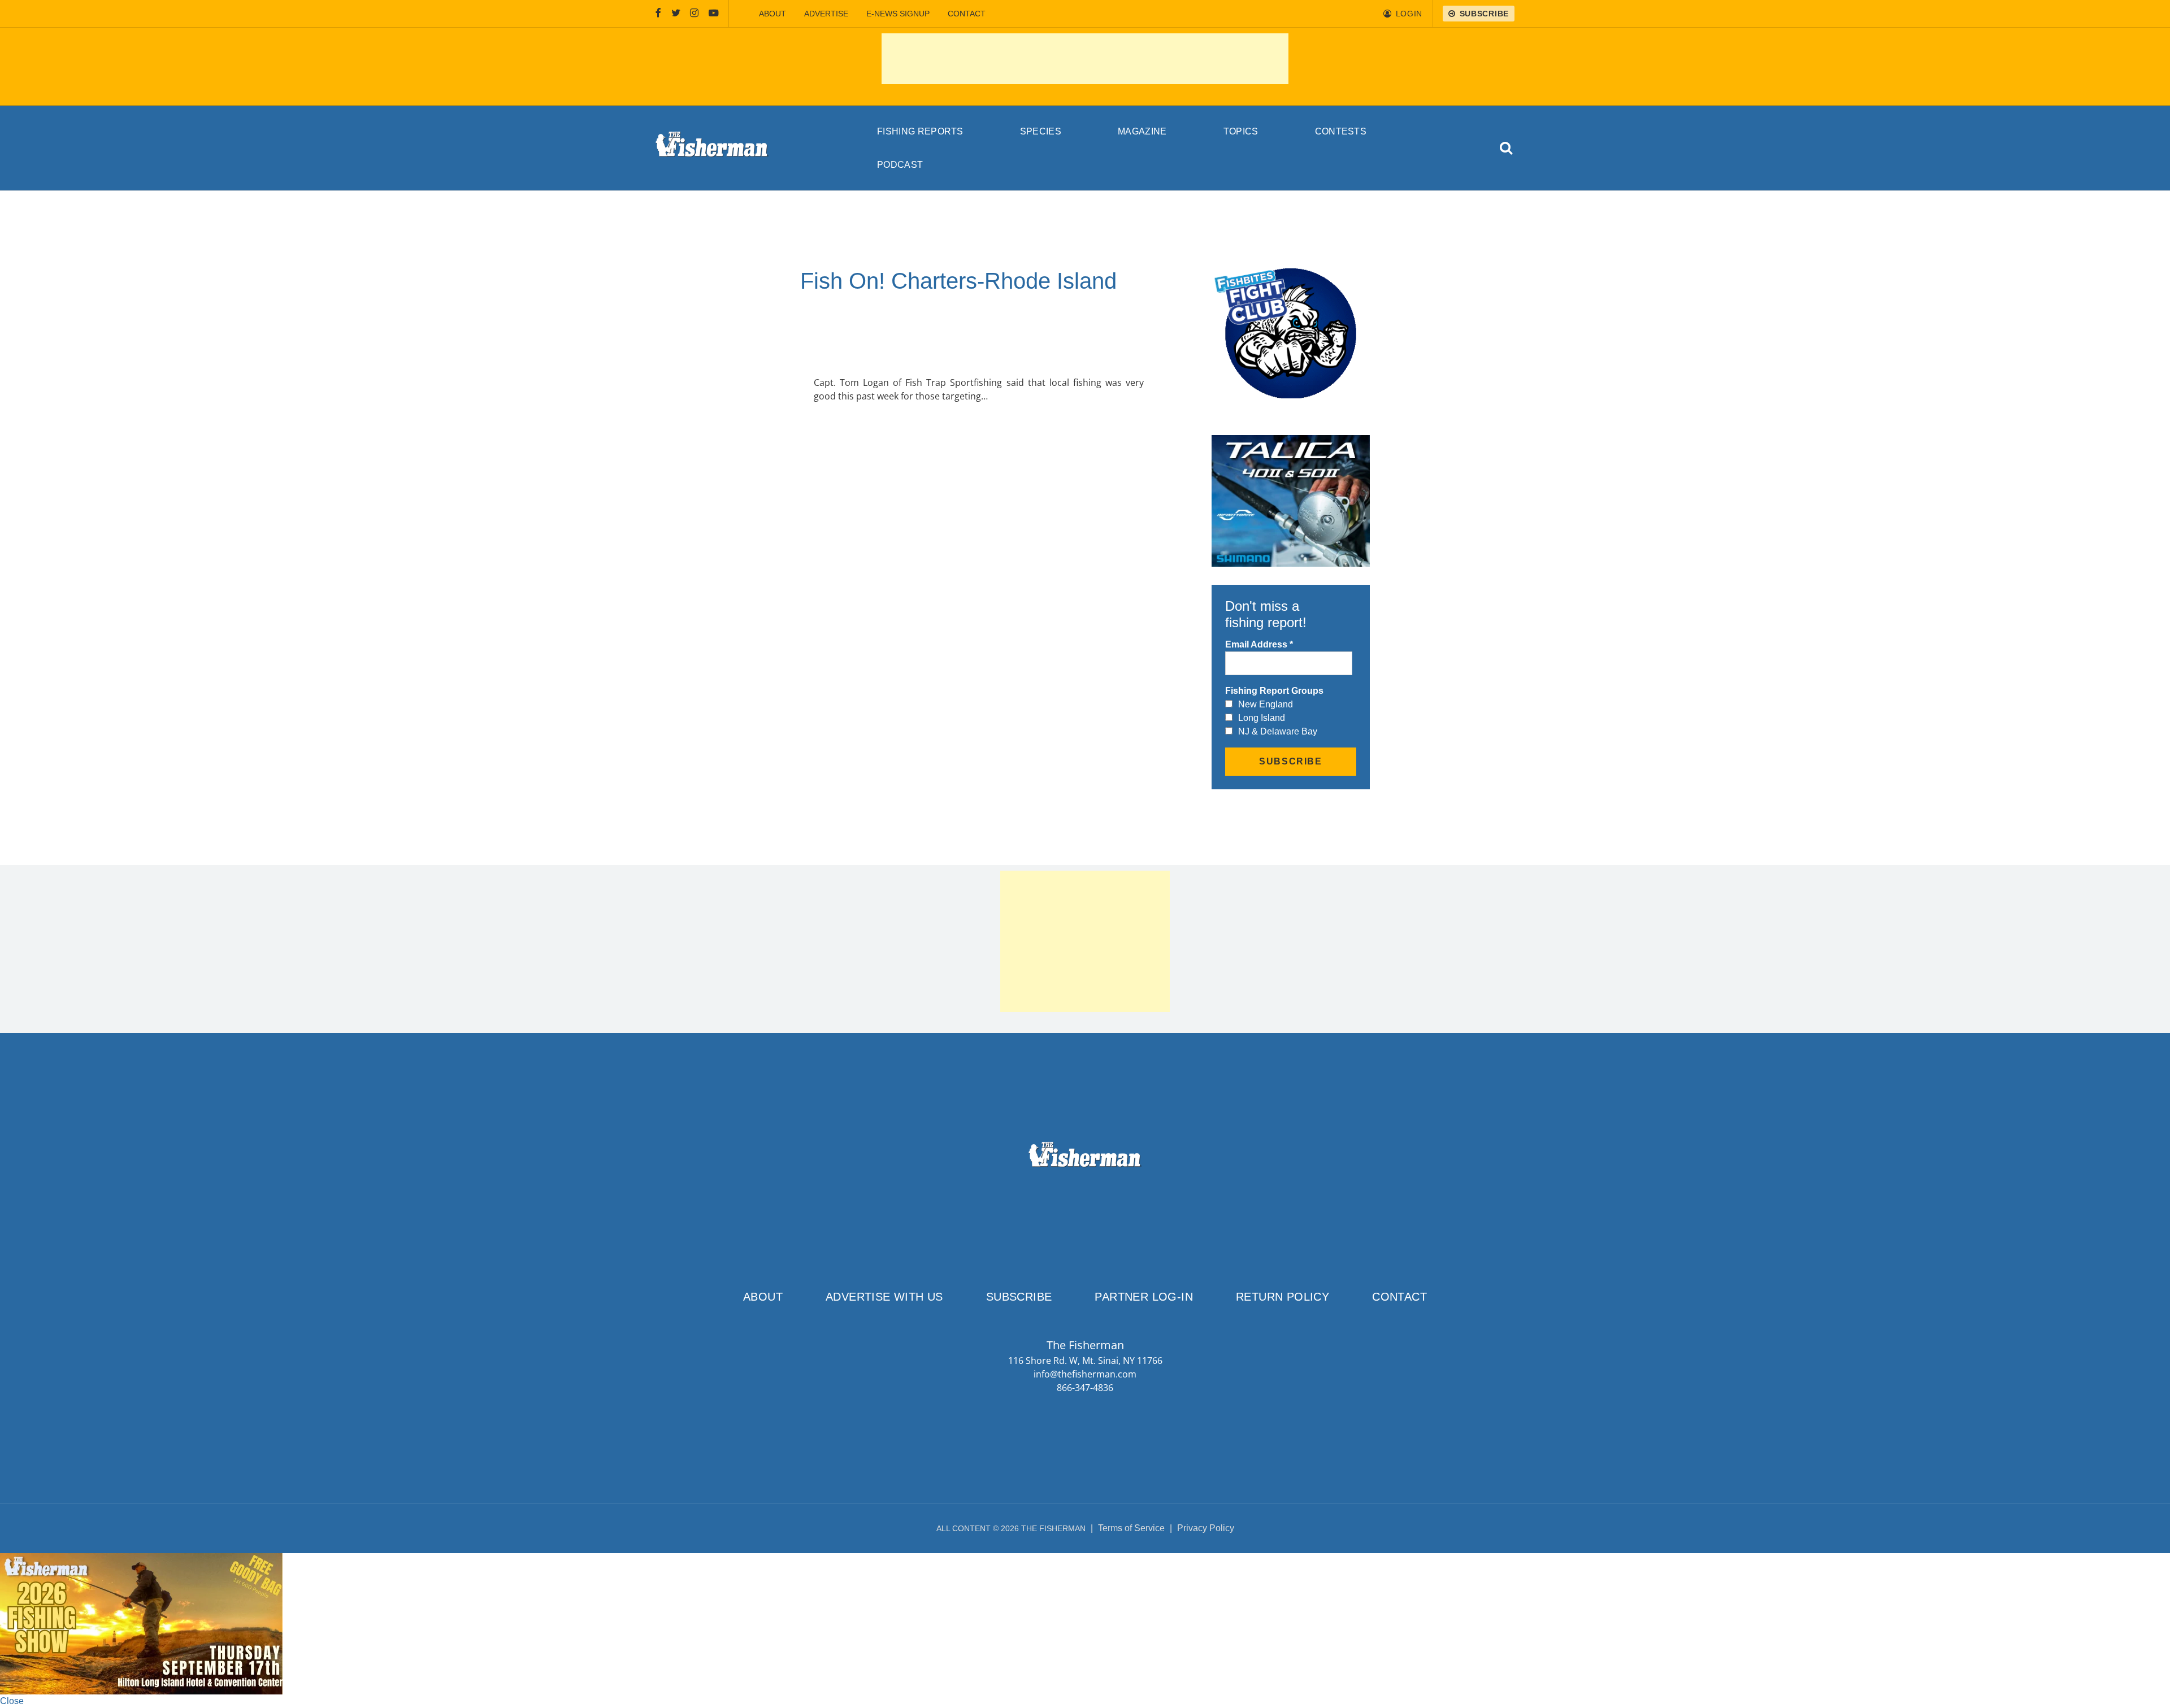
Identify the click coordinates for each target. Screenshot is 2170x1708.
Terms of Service (1131, 1528)
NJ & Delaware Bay (1278, 731)
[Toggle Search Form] (1507, 148)
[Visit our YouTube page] (714, 14)
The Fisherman (712, 148)
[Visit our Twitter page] (676, 14)
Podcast (900, 165)
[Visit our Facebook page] (658, 14)
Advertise (826, 14)
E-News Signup (898, 14)
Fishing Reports (920, 131)
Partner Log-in (1144, 1297)
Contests (1341, 131)
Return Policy (1283, 1297)
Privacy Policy (1206, 1528)
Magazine (1142, 131)
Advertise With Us (884, 1297)
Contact (967, 14)
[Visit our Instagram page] (694, 14)
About (772, 14)
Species (1041, 131)
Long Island (1262, 718)
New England (1266, 704)
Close (12, 1701)
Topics (1241, 131)
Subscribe (1019, 1297)
